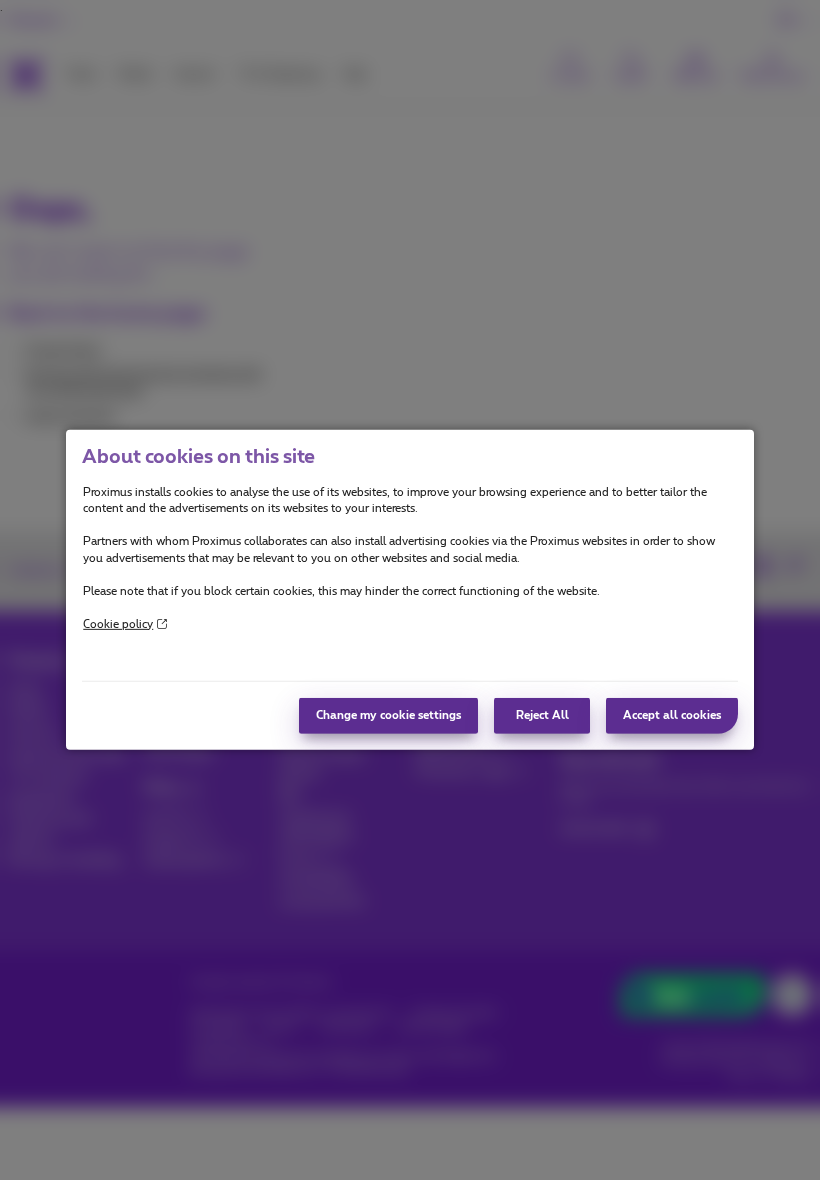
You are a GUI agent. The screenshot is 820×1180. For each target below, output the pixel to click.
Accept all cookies (672, 715)
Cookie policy (118, 623)
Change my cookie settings (388, 715)
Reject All (542, 715)
